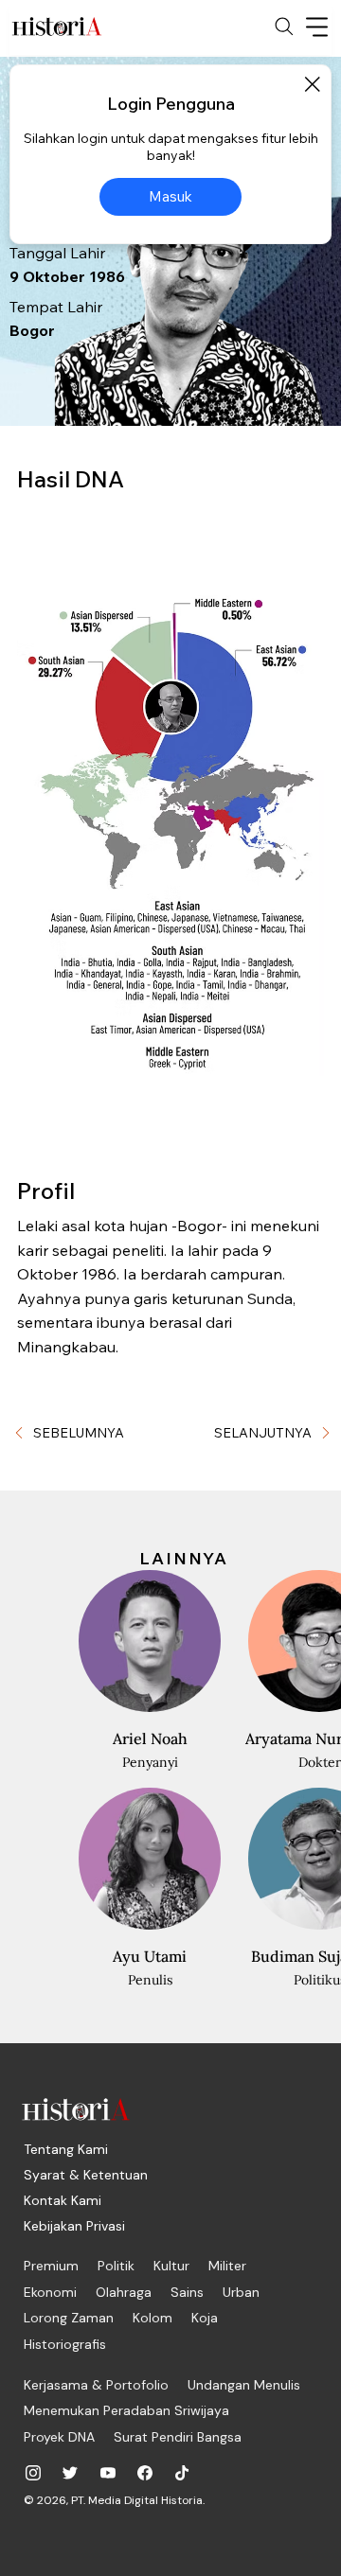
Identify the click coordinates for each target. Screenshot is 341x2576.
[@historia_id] (70, 2473)
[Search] (284, 26)
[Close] (312, 84)
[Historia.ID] (57, 26)
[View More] (91, 1778)
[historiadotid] (33, 2473)
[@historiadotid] (108, 2473)
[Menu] (317, 26)
